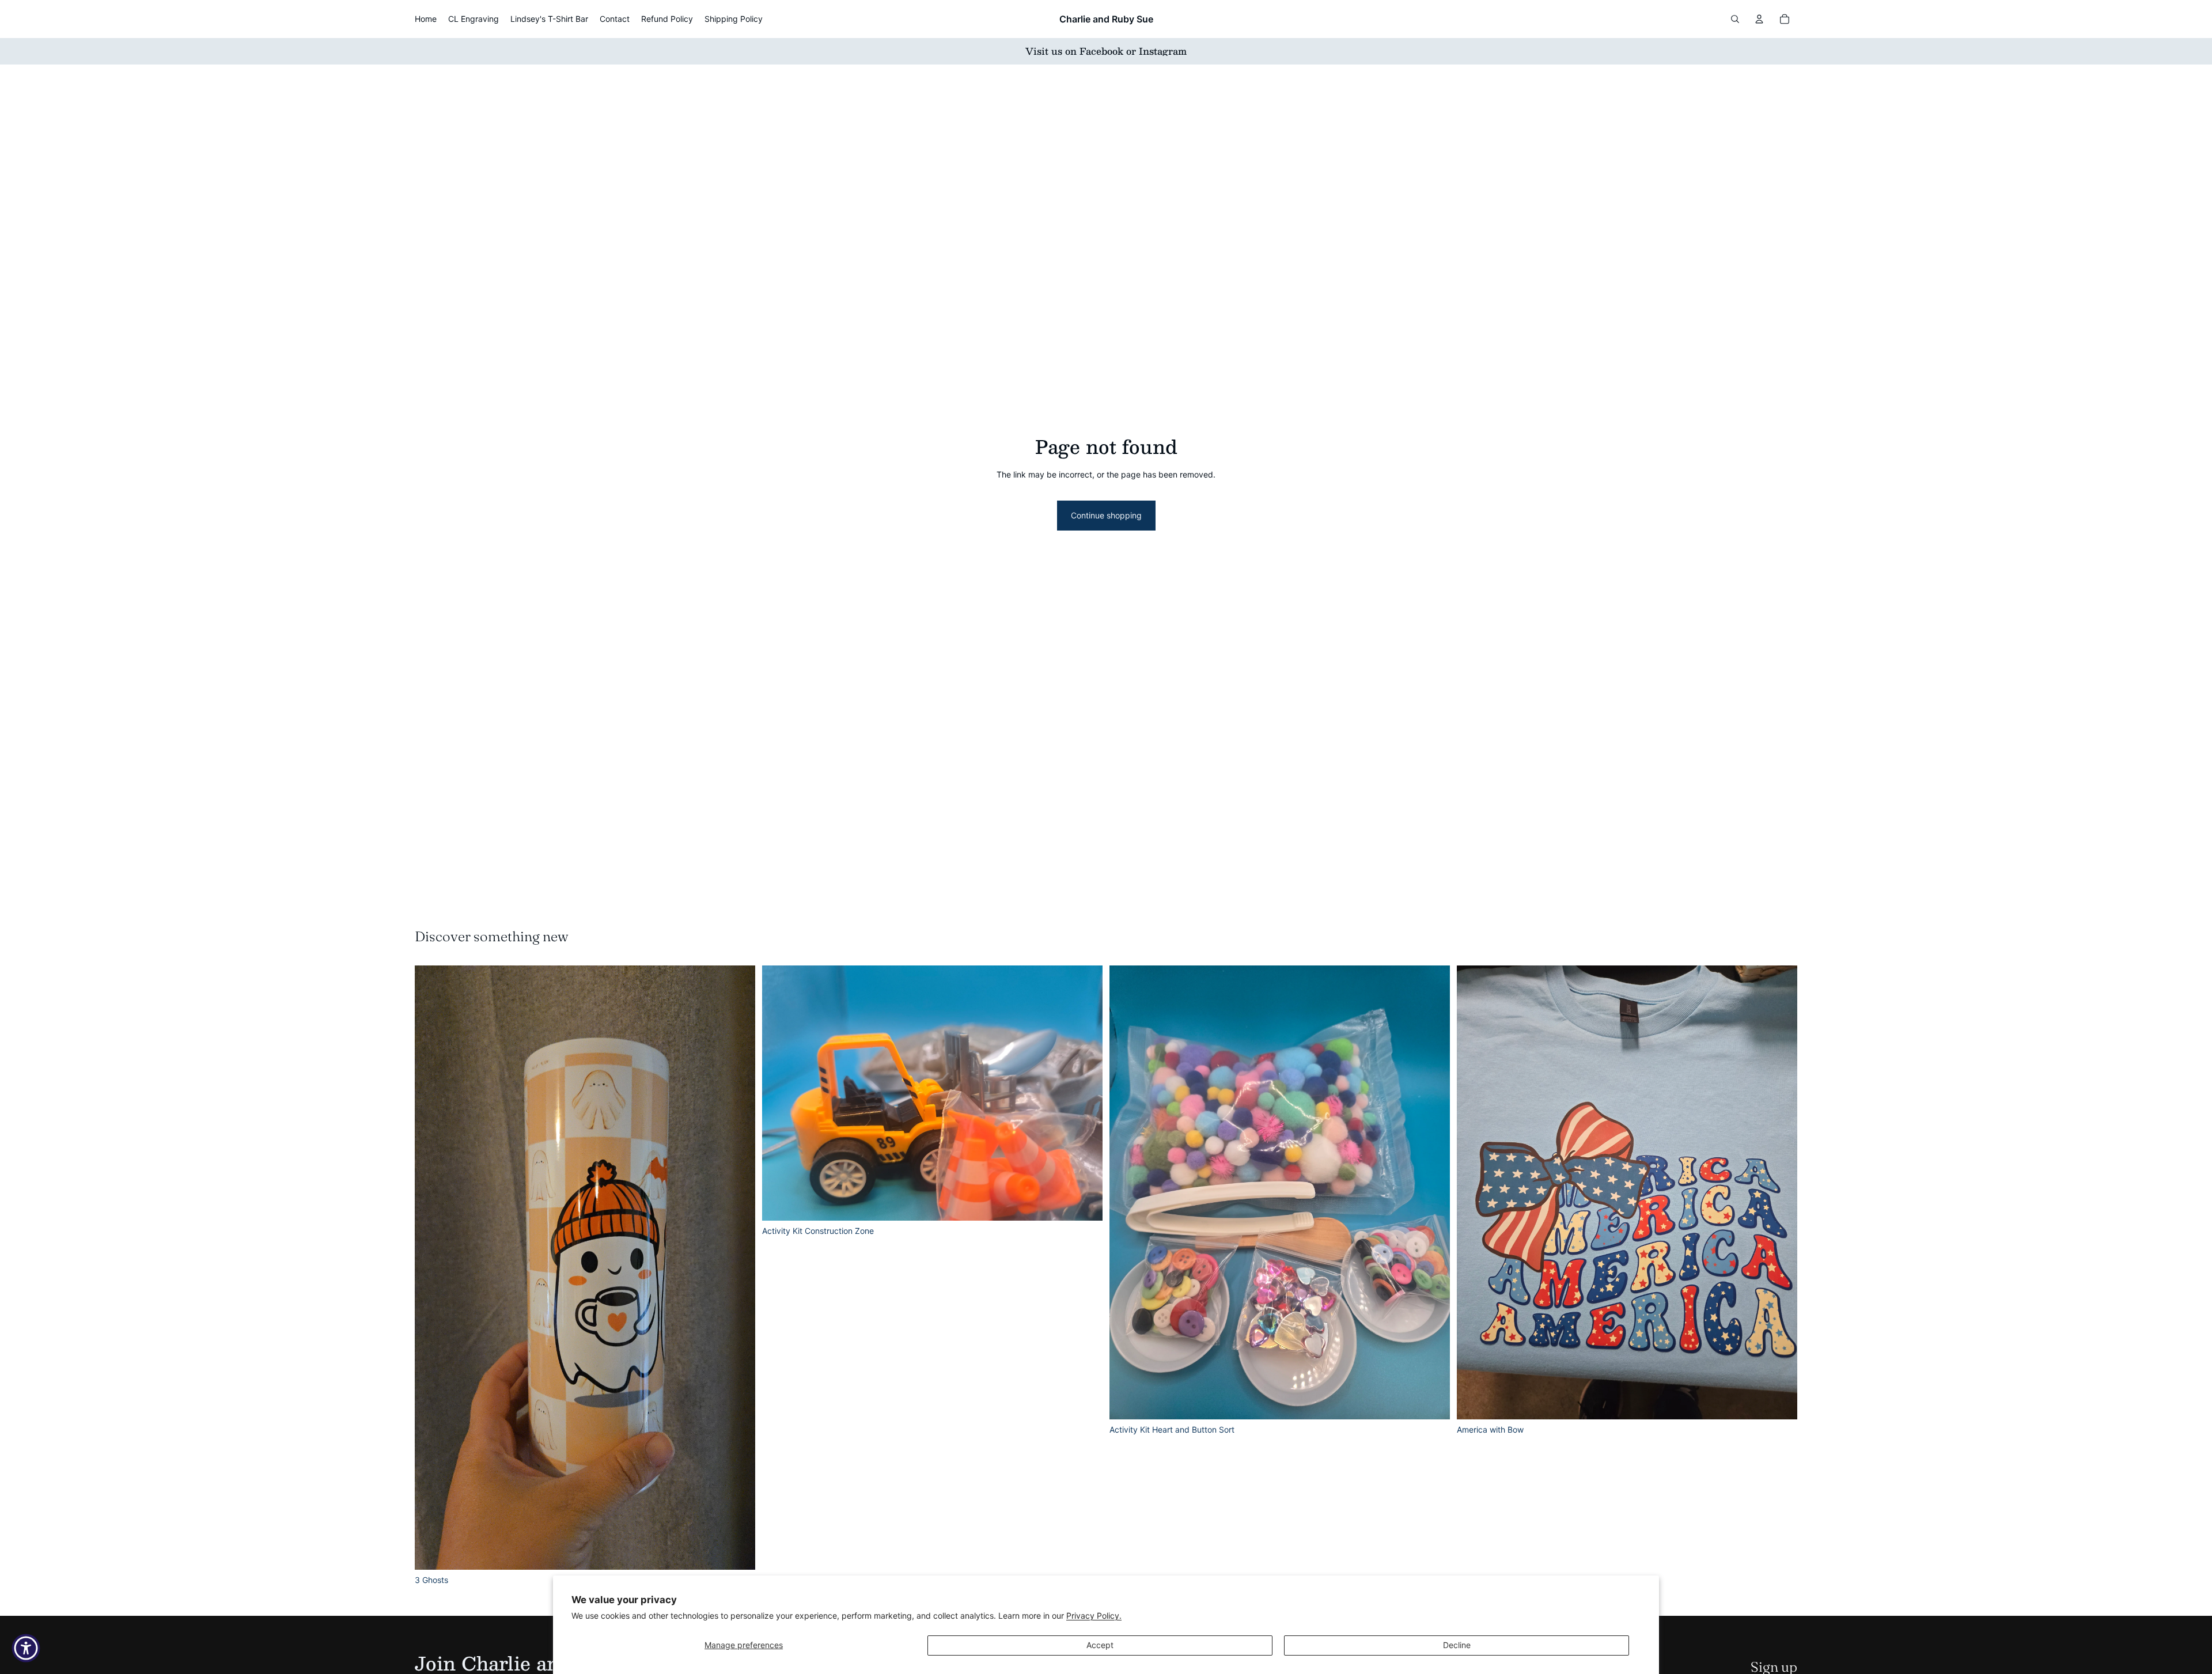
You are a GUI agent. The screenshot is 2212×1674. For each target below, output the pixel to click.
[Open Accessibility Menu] (26, 1648)
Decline (1457, 1645)
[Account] (1759, 19)
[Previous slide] (432, 1268)
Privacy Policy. (1094, 1616)
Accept (1100, 1645)
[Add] (737, 1552)
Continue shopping (1106, 515)
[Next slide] (738, 1268)
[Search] (1735, 19)
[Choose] (1779, 1402)
